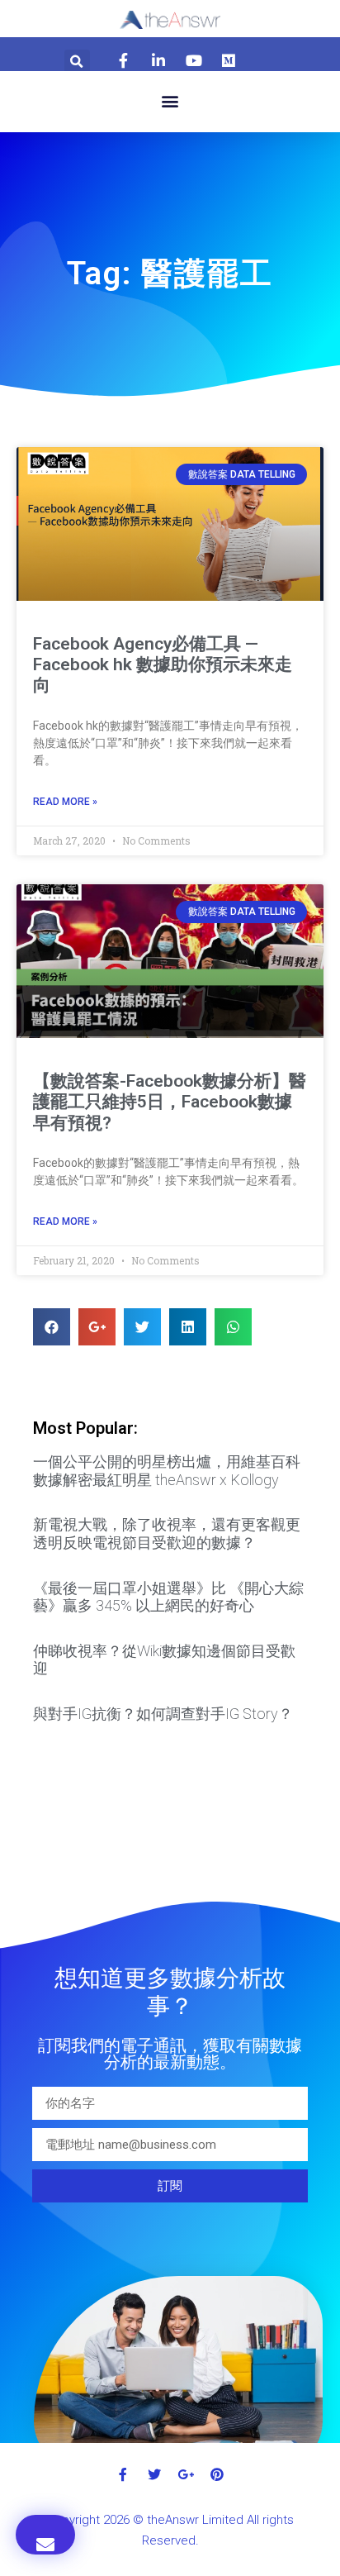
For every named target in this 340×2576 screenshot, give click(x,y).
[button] (170, 101)
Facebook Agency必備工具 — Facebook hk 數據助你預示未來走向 (163, 664)
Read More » (65, 802)
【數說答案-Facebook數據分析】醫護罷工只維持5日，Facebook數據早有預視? (170, 1102)
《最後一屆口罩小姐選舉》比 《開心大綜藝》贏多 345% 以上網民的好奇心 (168, 1597)
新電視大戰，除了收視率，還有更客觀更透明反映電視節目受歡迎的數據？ (167, 1533)
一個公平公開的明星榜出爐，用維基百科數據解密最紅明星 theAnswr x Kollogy (167, 1471)
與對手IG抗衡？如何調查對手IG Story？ (163, 1714)
